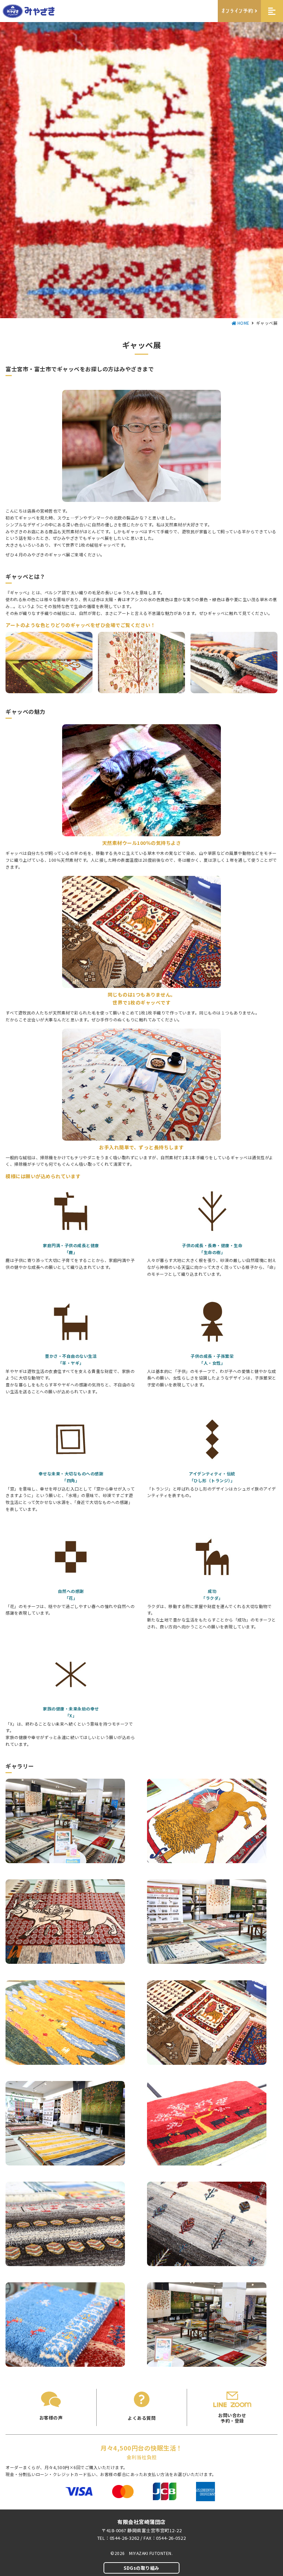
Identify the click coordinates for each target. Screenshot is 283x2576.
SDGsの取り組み (141, 2568)
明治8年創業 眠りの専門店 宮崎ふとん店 (29, 11)
